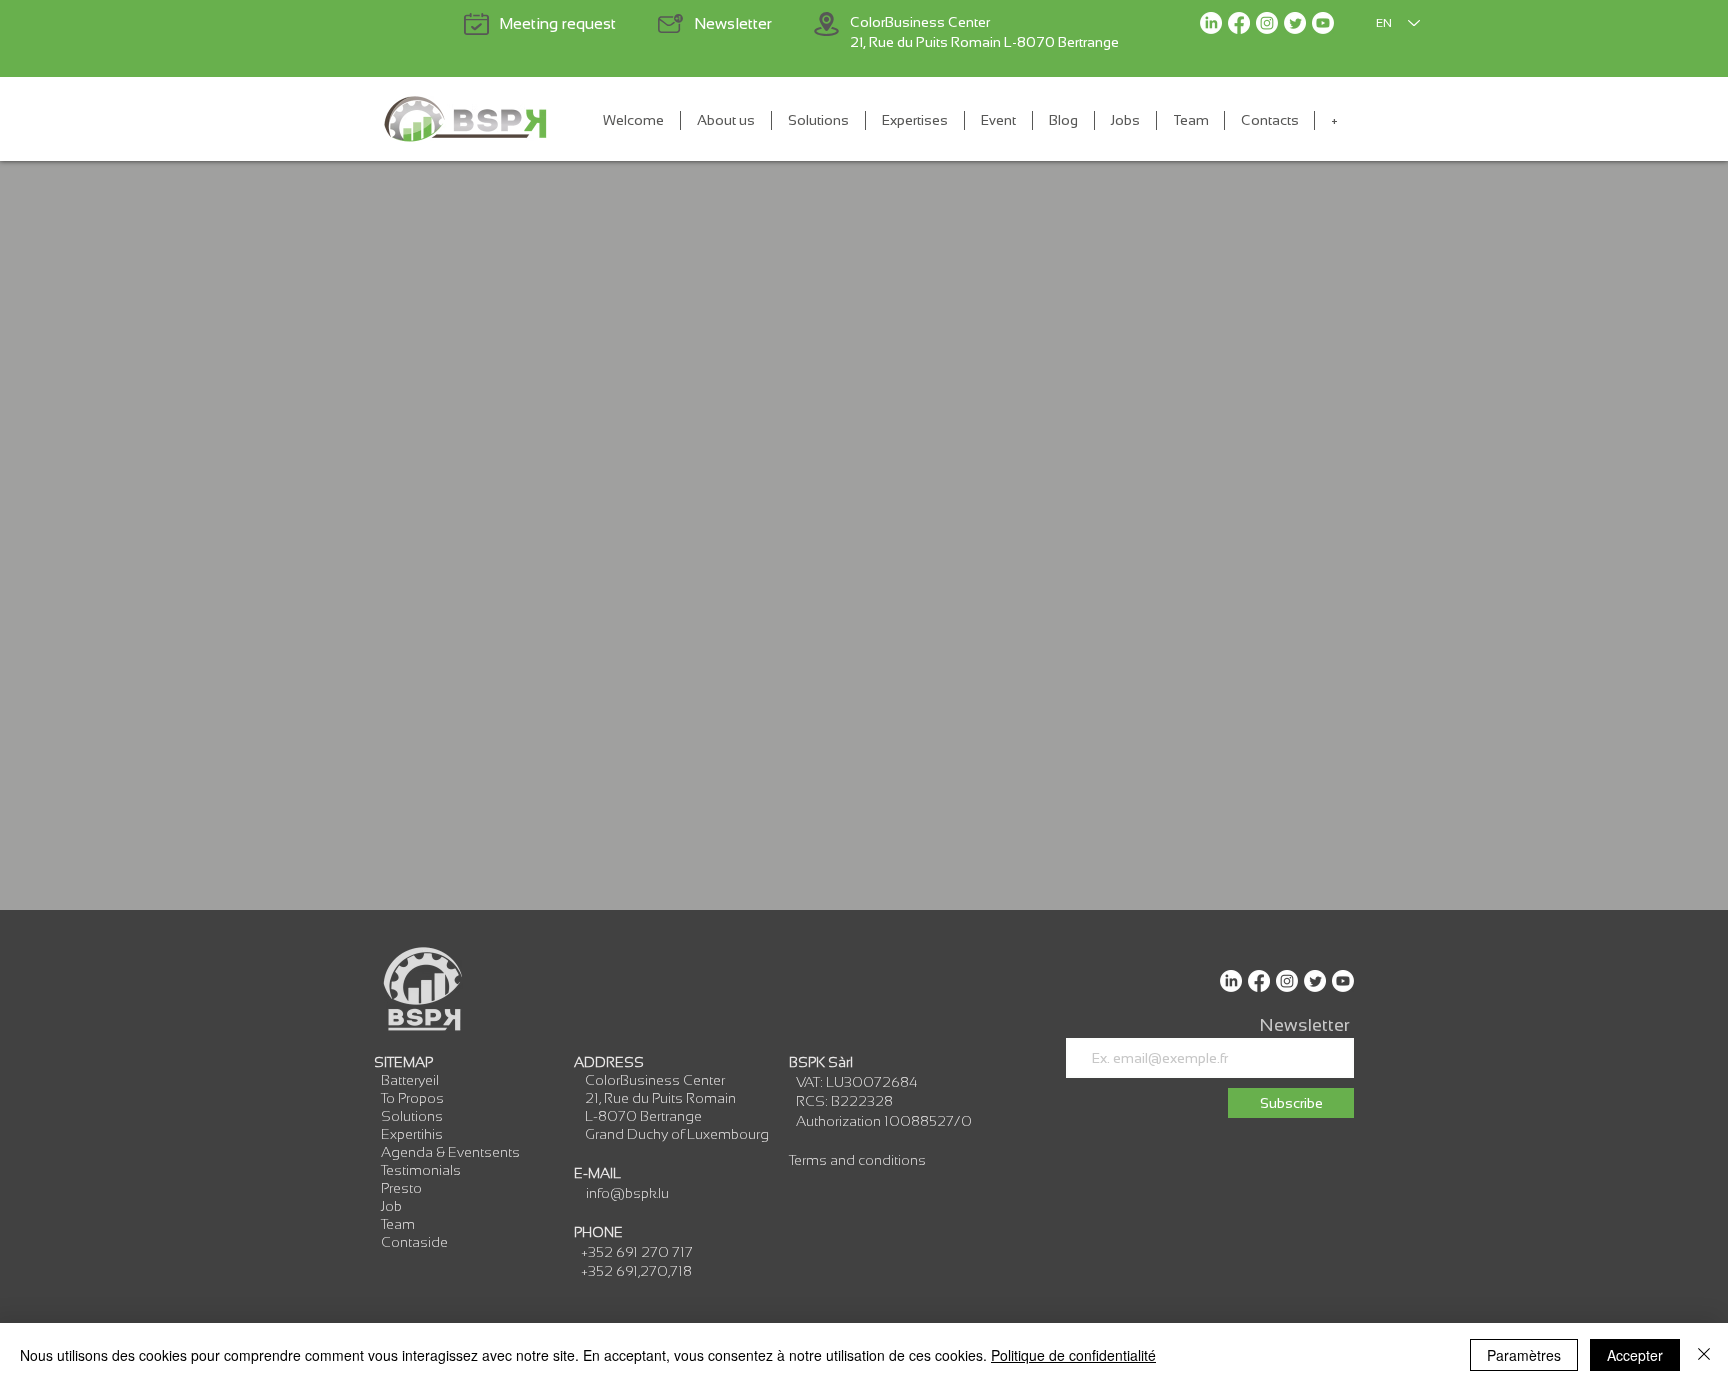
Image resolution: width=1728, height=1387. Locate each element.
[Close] (1704, 1355)
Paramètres (1524, 1355)
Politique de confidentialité (1073, 1355)
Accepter (1635, 1355)
